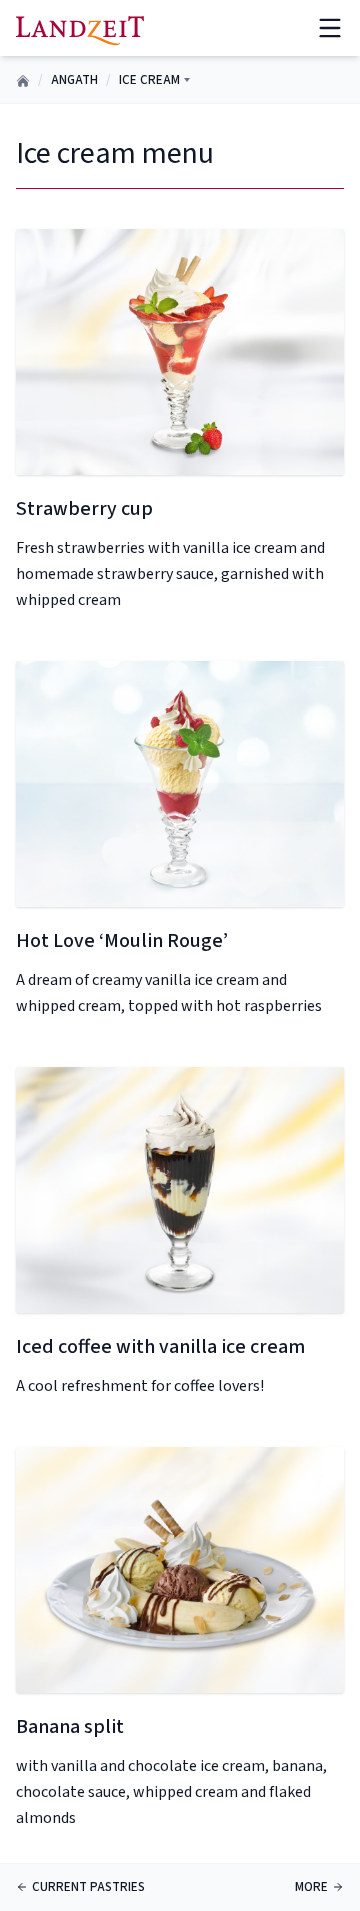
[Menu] (330, 28)
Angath (74, 80)
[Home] (80, 27)
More (311, 1887)
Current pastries (88, 1887)
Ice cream (149, 80)
